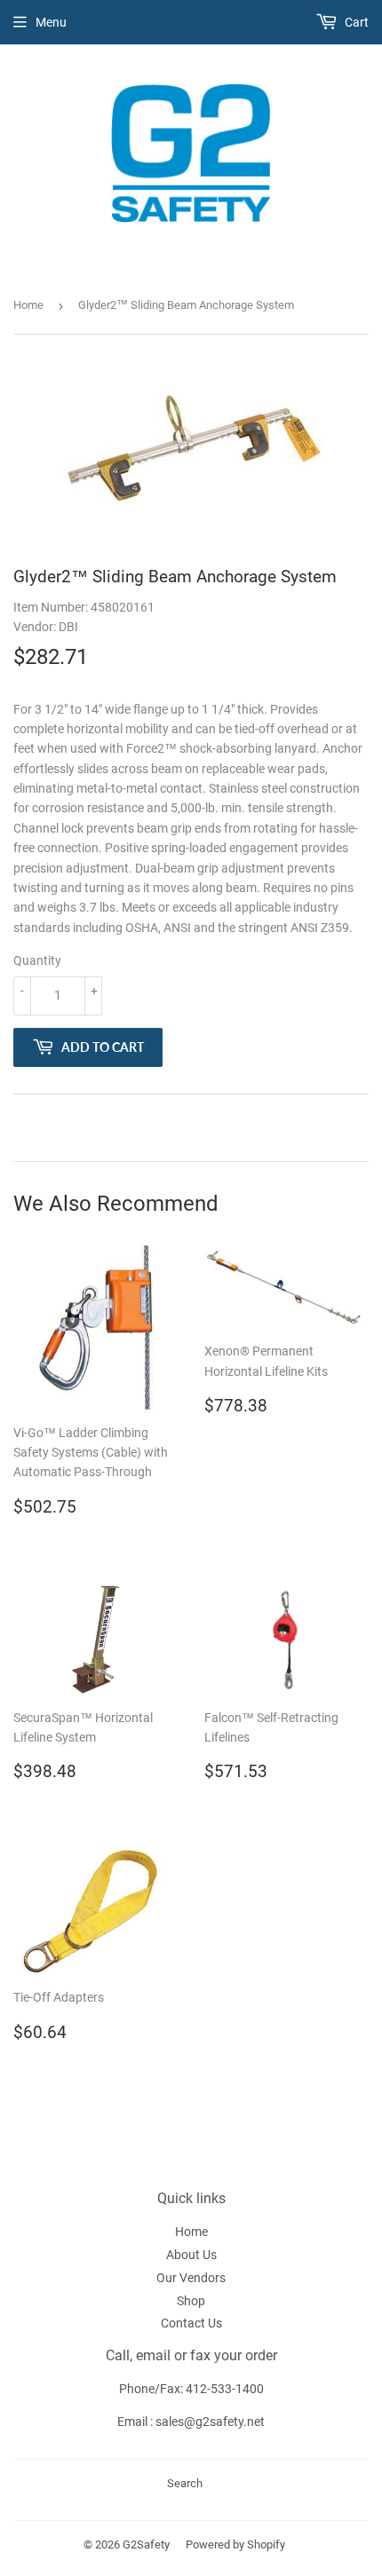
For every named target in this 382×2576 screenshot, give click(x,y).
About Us (191, 2255)
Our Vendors (191, 2278)
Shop (191, 2301)
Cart (355, 22)
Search (185, 2483)
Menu (51, 22)
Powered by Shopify (235, 2544)
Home (28, 305)
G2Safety (146, 2544)
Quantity (37, 960)
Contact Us (191, 2323)
